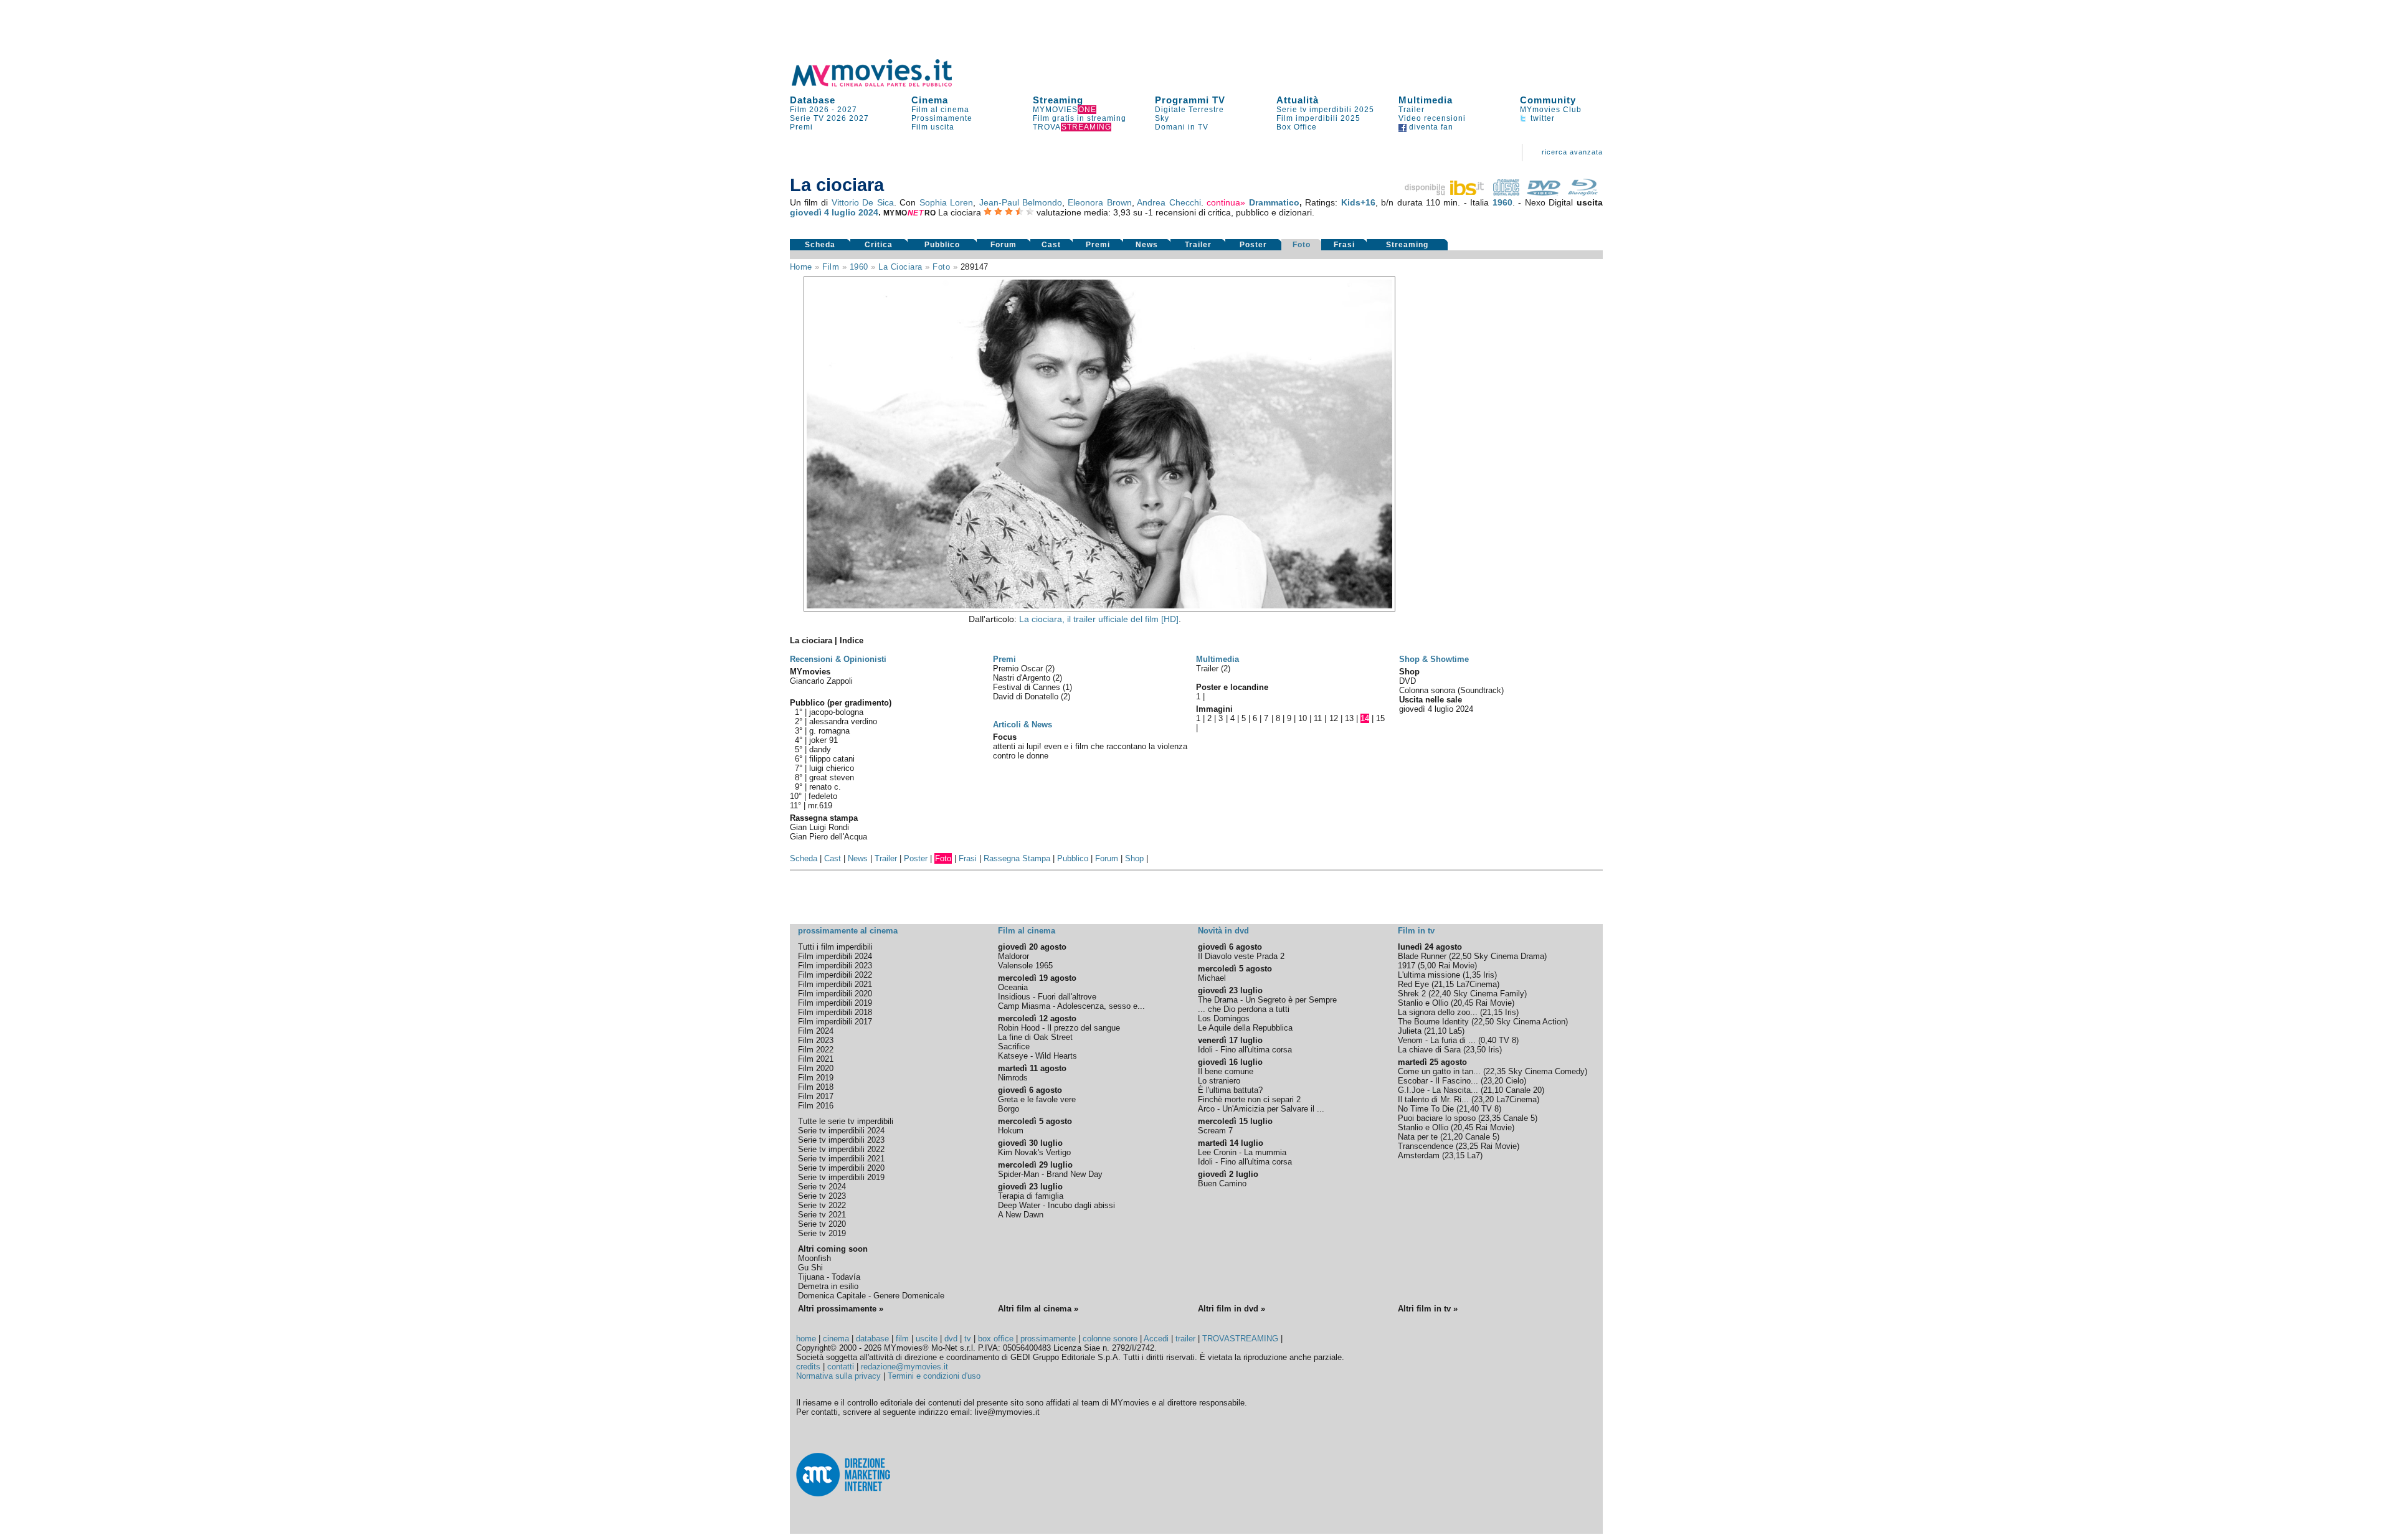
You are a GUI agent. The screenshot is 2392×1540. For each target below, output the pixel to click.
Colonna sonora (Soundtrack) (1451, 690)
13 (1349, 718)
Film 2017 (816, 1096)
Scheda (820, 245)
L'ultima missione (1429, 975)
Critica (879, 245)
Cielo (1515, 1081)
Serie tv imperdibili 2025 (1325, 110)
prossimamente (1048, 1339)
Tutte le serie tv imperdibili (846, 1121)
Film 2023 (816, 1040)
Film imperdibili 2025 (1318, 118)
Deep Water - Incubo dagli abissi (1056, 1205)
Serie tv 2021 (822, 1215)
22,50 (1461, 956)
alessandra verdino (843, 721)
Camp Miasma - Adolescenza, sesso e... (1071, 1006)
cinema (836, 1339)
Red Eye (1413, 984)
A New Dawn (1021, 1215)
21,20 (1453, 1137)
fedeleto (823, 796)
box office (996, 1339)
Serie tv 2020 (822, 1224)
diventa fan (1430, 127)
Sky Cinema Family (1489, 994)
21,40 (1469, 1109)
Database (813, 100)
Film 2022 (816, 1050)
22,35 (1496, 1071)
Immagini (1214, 709)
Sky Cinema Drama (1509, 956)
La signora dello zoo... (1438, 1012)
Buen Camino (1222, 1183)
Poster (1253, 245)
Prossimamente (942, 118)
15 (1380, 718)
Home (801, 267)
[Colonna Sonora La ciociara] (1506, 192)
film (831, 267)
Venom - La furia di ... (1437, 1040)
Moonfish (814, 1258)
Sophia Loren (946, 202)
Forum (1004, 245)
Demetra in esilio (828, 1286)
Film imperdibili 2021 (835, 984)
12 (1334, 718)
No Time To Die (1426, 1109)
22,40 (1441, 994)
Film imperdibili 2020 (835, 994)
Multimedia (1426, 100)
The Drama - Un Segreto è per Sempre (1267, 1000)
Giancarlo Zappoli (821, 681)
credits (808, 1367)
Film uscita (933, 127)
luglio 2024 (855, 212)
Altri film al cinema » (1038, 1309)
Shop (1134, 858)
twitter (1541, 118)
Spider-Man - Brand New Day (1050, 1174)
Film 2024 (816, 1031)
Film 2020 (816, 1068)
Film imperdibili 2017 (835, 1022)
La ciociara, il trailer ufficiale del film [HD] (1099, 619)
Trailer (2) (1213, 668)
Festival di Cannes (1028, 687)
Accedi (1156, 1339)
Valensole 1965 (1025, 966)
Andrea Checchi (1169, 202)
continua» (1226, 202)
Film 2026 (809, 110)
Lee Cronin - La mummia (1242, 1152)
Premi (801, 127)
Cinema (930, 100)
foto (941, 267)
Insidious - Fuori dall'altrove (1047, 997)
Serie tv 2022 (822, 1205)
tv (968, 1339)
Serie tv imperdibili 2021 (841, 1159)
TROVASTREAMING (1240, 1339)
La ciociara (900, 267)
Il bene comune (1226, 1071)
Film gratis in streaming (1080, 118)
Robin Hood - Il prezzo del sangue (1059, 1028)
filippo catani (832, 759)
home (806, 1339)
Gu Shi (810, 1268)
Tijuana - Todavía (829, 1277)
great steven (832, 777)
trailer (1185, 1339)
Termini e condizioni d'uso (934, 1376)
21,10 (1436, 1031)
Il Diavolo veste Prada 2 (1241, 956)
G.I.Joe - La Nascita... (1438, 1090)
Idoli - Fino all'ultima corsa (1245, 1050)
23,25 (1468, 1146)
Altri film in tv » (1428, 1309)
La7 (1474, 1155)
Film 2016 (816, 1106)
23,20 (1493, 1081)
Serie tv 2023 (822, 1196)
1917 (1407, 966)
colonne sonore (1110, 1339)
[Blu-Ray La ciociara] (1583, 192)
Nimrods (1013, 1078)
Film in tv (1416, 931)
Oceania (1013, 987)
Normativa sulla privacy (838, 1376)
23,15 (1455, 1155)
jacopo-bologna (836, 712)
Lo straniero (1219, 1081)
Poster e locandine (1232, 687)
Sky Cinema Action (1531, 1022)
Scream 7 (1215, 1131)
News (1147, 245)
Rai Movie (1456, 966)
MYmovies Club (1551, 110)
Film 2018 (816, 1087)
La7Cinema (1477, 984)
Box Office (1297, 127)
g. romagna (829, 731)
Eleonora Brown (1099, 202)
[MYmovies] (883, 84)
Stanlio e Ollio (1423, 1003)
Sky (1162, 118)
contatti (841, 1367)
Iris (1489, 975)
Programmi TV (1190, 100)
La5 (1455, 1031)
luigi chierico (832, 768)
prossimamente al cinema (848, 931)
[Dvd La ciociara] (1544, 192)
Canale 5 (1519, 1118)
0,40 (1488, 1040)
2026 (837, 118)
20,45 (1463, 1003)
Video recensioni (1432, 118)
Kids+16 (1358, 202)
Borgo (1009, 1109)
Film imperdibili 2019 (835, 1003)
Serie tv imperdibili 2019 (841, 1177)
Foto (1302, 245)
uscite (927, 1339)
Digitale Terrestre (1189, 110)
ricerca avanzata (1572, 152)
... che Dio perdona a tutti (1244, 1009)
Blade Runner (1422, 956)
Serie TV (807, 118)
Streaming (1058, 100)
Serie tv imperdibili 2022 (841, 1149)
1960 (1502, 202)
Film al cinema (940, 110)
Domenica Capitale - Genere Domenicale (871, 1296)
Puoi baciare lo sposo (1437, 1118)
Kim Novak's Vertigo (1034, 1152)
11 (1318, 718)
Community (1548, 100)
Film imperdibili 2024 (835, 956)
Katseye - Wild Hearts (1037, 1056)
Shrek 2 (1412, 994)
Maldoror (1013, 956)
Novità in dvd (1223, 931)
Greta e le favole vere (1037, 1099)
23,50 (1476, 1050)
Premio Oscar (1019, 668)
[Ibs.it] (1445, 192)
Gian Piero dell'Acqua (828, 837)
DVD (1407, 681)
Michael (1212, 978)
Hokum (1011, 1131)
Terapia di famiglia (1031, 1196)
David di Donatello (1027, 697)
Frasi (1344, 245)
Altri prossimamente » (841, 1309)
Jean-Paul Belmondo (1021, 202)
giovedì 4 (809, 212)
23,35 (1491, 1118)
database (872, 1339)
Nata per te (1418, 1137)
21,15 (1444, 984)
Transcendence (1426, 1146)
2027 (847, 110)
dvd (951, 1339)
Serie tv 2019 (822, 1233)
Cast (1051, 245)
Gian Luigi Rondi (819, 827)
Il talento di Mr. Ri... (1433, 1099)
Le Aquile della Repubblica (1245, 1028)
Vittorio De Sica (863, 202)
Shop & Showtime (1434, 659)
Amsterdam (1419, 1155)
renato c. (825, 787)
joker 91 (823, 740)
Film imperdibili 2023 (835, 966)
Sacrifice (1014, 1046)
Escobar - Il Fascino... (1438, 1081)
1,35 (1473, 975)
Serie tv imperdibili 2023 (841, 1140)
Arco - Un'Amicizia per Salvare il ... (1261, 1109)
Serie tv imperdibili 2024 (841, 1131)
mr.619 (820, 805)
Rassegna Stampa (1017, 858)
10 (1303, 718)
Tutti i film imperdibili (835, 947)
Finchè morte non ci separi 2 (1249, 1099)
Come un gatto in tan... (1439, 1071)
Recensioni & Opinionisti (838, 659)
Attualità (1298, 100)
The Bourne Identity (1433, 1022)
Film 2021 (816, 1059)
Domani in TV (1182, 127)
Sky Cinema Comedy (1546, 1071)
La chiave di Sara (1429, 1050)
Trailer (1412, 110)
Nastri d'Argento (1023, 678)
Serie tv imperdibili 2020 (841, 1168)
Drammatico (1274, 202)
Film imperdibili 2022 (835, 975)
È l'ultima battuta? (1230, 1090)
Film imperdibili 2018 (835, 1012)
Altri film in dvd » (1232, 1309)
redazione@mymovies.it (904, 1367)
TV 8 (1507, 1040)
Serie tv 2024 (822, 1187)
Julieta (1410, 1031)
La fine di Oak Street (1035, 1037)
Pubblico (942, 245)
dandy (820, 749)
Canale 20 (1524, 1090)
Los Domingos (1224, 1018)
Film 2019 (816, 1078)
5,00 (1428, 966)
